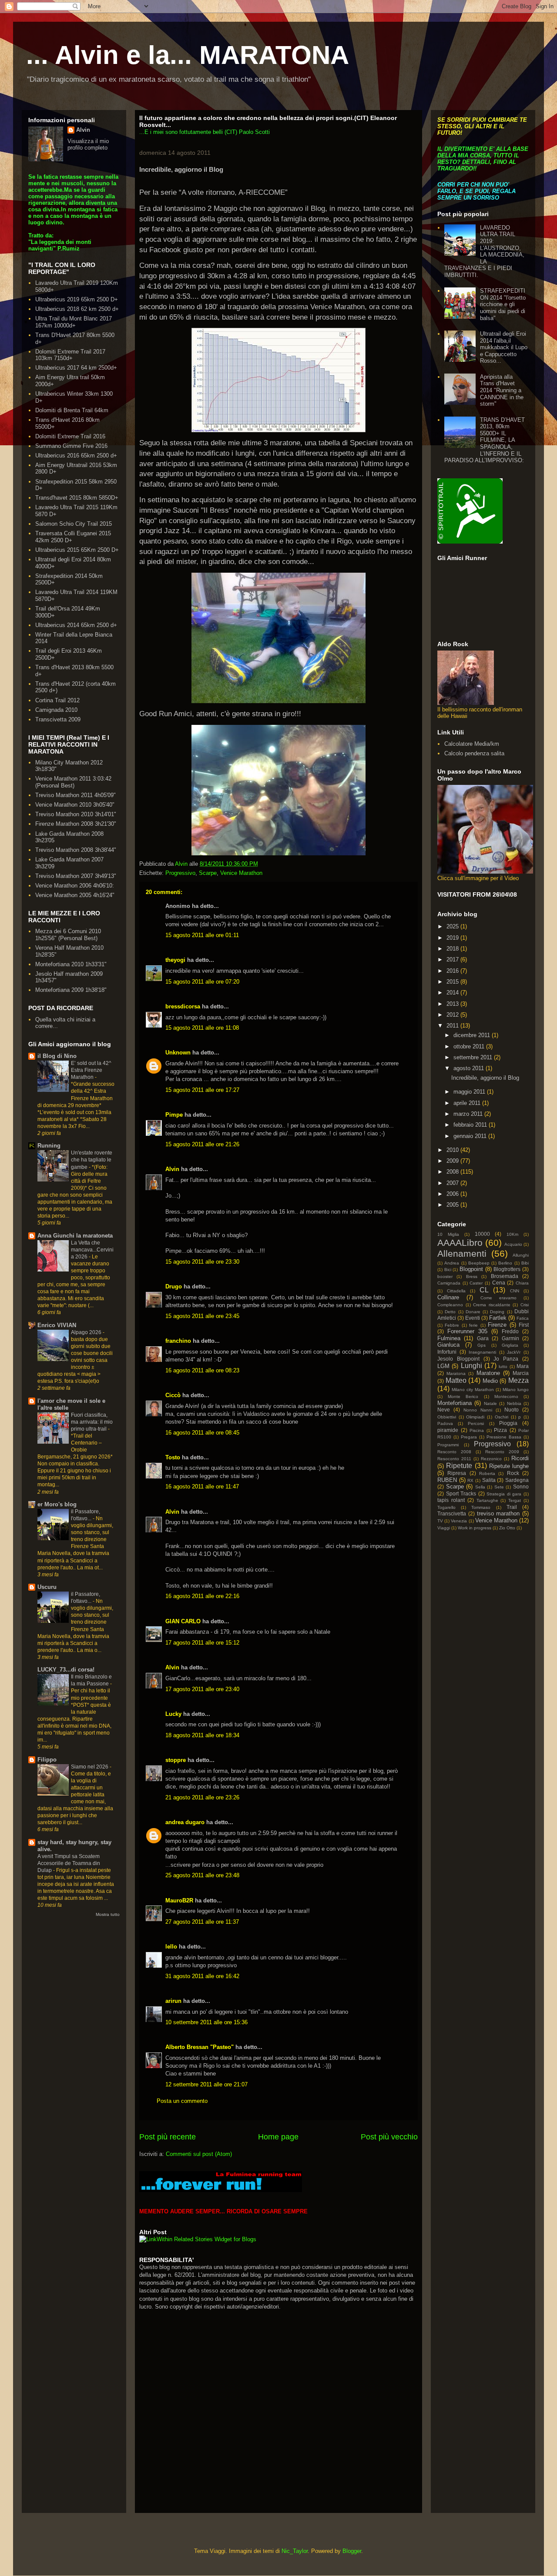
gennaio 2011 (471, 1136)
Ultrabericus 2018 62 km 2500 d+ (77, 309)
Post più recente (168, 2137)
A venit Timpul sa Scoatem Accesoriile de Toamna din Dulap (69, 1863)
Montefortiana (455, 1403)
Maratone (488, 1373)
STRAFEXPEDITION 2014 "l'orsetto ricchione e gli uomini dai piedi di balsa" (503, 304)
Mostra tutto (108, 1914)
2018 (453, 949)
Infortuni (447, 1352)
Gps (482, 1345)
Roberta (487, 1473)
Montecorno (506, 1396)
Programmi (448, 1445)
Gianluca (448, 1345)
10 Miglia (448, 1234)
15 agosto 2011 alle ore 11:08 (202, 1028)
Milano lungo (516, 1390)
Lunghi (471, 1366)
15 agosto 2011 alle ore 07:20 (202, 982)
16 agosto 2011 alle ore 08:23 (202, 1370)
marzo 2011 (469, 1114)
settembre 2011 (474, 1057)
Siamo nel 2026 (90, 1767)
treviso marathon (498, 1513)
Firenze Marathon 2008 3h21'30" (76, 824)
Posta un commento (182, 2101)
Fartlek (498, 1318)
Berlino (505, 1263)
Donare (473, 1312)
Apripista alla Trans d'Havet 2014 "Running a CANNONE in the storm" (502, 390)
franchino (178, 1341)
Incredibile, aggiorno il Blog (485, 1078)
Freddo (510, 1331)
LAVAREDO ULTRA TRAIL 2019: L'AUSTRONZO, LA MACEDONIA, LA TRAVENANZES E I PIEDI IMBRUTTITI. (484, 251)
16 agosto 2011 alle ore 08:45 (202, 1433)
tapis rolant (451, 1500)
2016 (453, 971)
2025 (453, 926)
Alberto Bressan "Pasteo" (200, 2047)
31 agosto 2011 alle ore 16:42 (202, 1976)
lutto (503, 1366)
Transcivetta (452, 1513)
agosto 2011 (470, 1068)
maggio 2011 (470, 1092)
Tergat (515, 1500)
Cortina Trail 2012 (57, 700)
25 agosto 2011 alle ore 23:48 (202, 1875)
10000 (482, 1234)
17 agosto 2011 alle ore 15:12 (202, 1643)
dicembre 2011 (473, 1035)
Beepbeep (479, 1263)
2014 (453, 993)
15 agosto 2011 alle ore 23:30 (202, 1262)
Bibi (525, 1263)
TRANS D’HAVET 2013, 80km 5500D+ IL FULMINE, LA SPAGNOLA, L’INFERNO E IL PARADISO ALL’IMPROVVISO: (485, 440)
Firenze (497, 1325)
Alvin (172, 1169)
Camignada (449, 1283)
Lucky (173, 1714)
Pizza (500, 1430)
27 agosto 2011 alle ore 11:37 (202, 1922)
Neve (444, 1410)
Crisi (525, 1305)
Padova (445, 1423)
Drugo (174, 1286)
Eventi (473, 1318)
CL (484, 1290)
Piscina (477, 1430)
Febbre (452, 1325)
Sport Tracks (461, 1493)
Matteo (456, 1380)
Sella (480, 1487)
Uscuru (47, 1587)
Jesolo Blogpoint (458, 1359)
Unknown (178, 1053)
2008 (453, 1172)
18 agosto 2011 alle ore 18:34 (202, 1735)
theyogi (175, 960)
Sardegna (517, 1480)
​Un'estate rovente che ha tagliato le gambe (92, 1160)
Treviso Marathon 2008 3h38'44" (76, 850)
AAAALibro (460, 1243)
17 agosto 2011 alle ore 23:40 (202, 1689)
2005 (453, 1205)
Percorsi (476, 1423)
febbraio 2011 (471, 1125)
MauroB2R (179, 1900)
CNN (515, 1291)
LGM (443, 1366)
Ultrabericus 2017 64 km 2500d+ (76, 368)
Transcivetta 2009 (58, 719)
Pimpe (174, 1115)
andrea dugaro (185, 1822)
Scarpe (208, 873)
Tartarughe (487, 1500)
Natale (490, 1403)
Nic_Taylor (295, 2551)
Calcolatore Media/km (472, 744)
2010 (453, 1150)
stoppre (176, 1760)
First (524, 1325)
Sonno (521, 1487)
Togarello (446, 1507)
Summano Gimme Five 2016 (71, 446)
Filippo (47, 1760)
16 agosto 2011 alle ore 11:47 (202, 1487)
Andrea (452, 1263)
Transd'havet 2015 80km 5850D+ (77, 498)
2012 (453, 1015)
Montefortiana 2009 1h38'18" (71, 990)
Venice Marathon (241, 873)
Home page (278, 2137)
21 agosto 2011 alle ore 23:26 (202, 1797)
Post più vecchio (389, 2137)
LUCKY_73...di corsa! (66, 1670)
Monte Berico (463, 1396)
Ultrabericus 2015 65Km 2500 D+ (77, 550)
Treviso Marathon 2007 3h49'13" (76, 876)
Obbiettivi (447, 1417)
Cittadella (456, 1291)
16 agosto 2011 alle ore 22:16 (202, 1596)
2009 (453, 1161)
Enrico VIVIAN (57, 1325)
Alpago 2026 (87, 1332)
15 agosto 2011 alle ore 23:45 (202, 1316)
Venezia (459, 1521)
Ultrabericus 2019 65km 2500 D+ (77, 299)
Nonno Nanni (478, 1410)
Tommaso (481, 1507)
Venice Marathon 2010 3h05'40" (75, 805)
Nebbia (514, 1403)
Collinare (448, 1297)
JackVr (514, 1352)
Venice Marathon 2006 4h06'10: (75, 886)
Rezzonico (491, 1459)
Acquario (513, 1244)
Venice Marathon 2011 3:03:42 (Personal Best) (73, 782)
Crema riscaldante (492, 1305)
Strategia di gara (504, 1494)
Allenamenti (462, 1253)
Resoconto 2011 (454, 1459)
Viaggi (444, 1528)
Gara (483, 1338)
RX (470, 1480)
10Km (512, 1234)
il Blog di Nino (57, 1056)
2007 (453, 1183)
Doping (497, 1312)
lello (171, 1947)
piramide (448, 1430)
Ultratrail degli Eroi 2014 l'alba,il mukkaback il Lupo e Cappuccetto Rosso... (504, 347)
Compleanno (450, 1305)
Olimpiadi (475, 1417)
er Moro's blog (57, 1504)
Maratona (456, 1373)
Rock (513, 1473)
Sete (499, 1487)
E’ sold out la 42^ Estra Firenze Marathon (91, 1070)
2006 (453, 1194)
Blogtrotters (507, 1269)
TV (440, 1521)
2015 (453, 982)
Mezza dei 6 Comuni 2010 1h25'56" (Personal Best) (68, 935)
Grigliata (510, 1345)
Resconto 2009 (502, 1452)
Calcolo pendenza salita (474, 753)
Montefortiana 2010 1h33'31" (71, 964)
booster (445, 1276)
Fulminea (449, 1338)
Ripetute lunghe (509, 1466)
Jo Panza (506, 1359)
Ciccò (173, 1395)
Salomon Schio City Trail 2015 (74, 524)
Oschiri (502, 1417)
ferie (473, 1325)
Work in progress (475, 1528)
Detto (450, 1312)
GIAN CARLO (183, 1621)
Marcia (521, 1373)
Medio (490, 1381)
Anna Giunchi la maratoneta (75, 1236)
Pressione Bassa (504, 1437)
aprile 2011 (468, 1103)
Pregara (469, 1437)
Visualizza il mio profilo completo (88, 144)
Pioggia (508, 1423)
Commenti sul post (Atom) (199, 2154)
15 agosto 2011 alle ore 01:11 (202, 935)
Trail (512, 1507)
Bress (472, 1276)
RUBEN (447, 1480)
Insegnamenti (482, 1352)
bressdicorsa (183, 1006)
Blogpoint (471, 1269)
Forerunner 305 (467, 1331)
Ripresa (457, 1473)
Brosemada (505, 1276)
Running (49, 1146)
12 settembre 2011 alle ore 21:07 (206, 2084)
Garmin (510, 1338)
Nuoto (512, 1410)
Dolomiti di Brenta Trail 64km (72, 410)
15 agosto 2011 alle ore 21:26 (202, 1144)
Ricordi (520, 1458)
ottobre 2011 (470, 1046)
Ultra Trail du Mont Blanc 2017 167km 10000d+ (74, 322)
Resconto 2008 (454, 1452)
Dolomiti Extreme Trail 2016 (70, 436)
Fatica (523, 1318)
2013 (453, 1004)
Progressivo (180, 873)
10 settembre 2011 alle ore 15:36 (206, 2022)
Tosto (173, 1457)
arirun (173, 2001)
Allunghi (521, 1255)
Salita (489, 1480)
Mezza (518, 1380)
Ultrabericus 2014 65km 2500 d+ (76, 625)
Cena (499, 1283)
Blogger (352, 2551)
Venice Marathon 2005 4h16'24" (75, 895)
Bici (448, 1270)
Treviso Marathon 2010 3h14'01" (76, 814)
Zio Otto (507, 1528)
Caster (476, 1283)
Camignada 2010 (56, 710)
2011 (453, 1026)
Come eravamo (498, 1298)
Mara (523, 1366)
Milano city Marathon (473, 1390)
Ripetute (459, 1466)
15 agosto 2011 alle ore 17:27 (202, 1090)
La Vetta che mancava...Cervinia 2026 (92, 1250)
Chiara (522, 1283)
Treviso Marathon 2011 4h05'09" (75, 795)
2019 (453, 938)
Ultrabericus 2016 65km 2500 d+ (76, 455)
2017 (453, 959)
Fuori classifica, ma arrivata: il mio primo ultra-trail (92, 1422)
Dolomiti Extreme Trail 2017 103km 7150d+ (70, 355)
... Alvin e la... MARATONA (188, 55)
